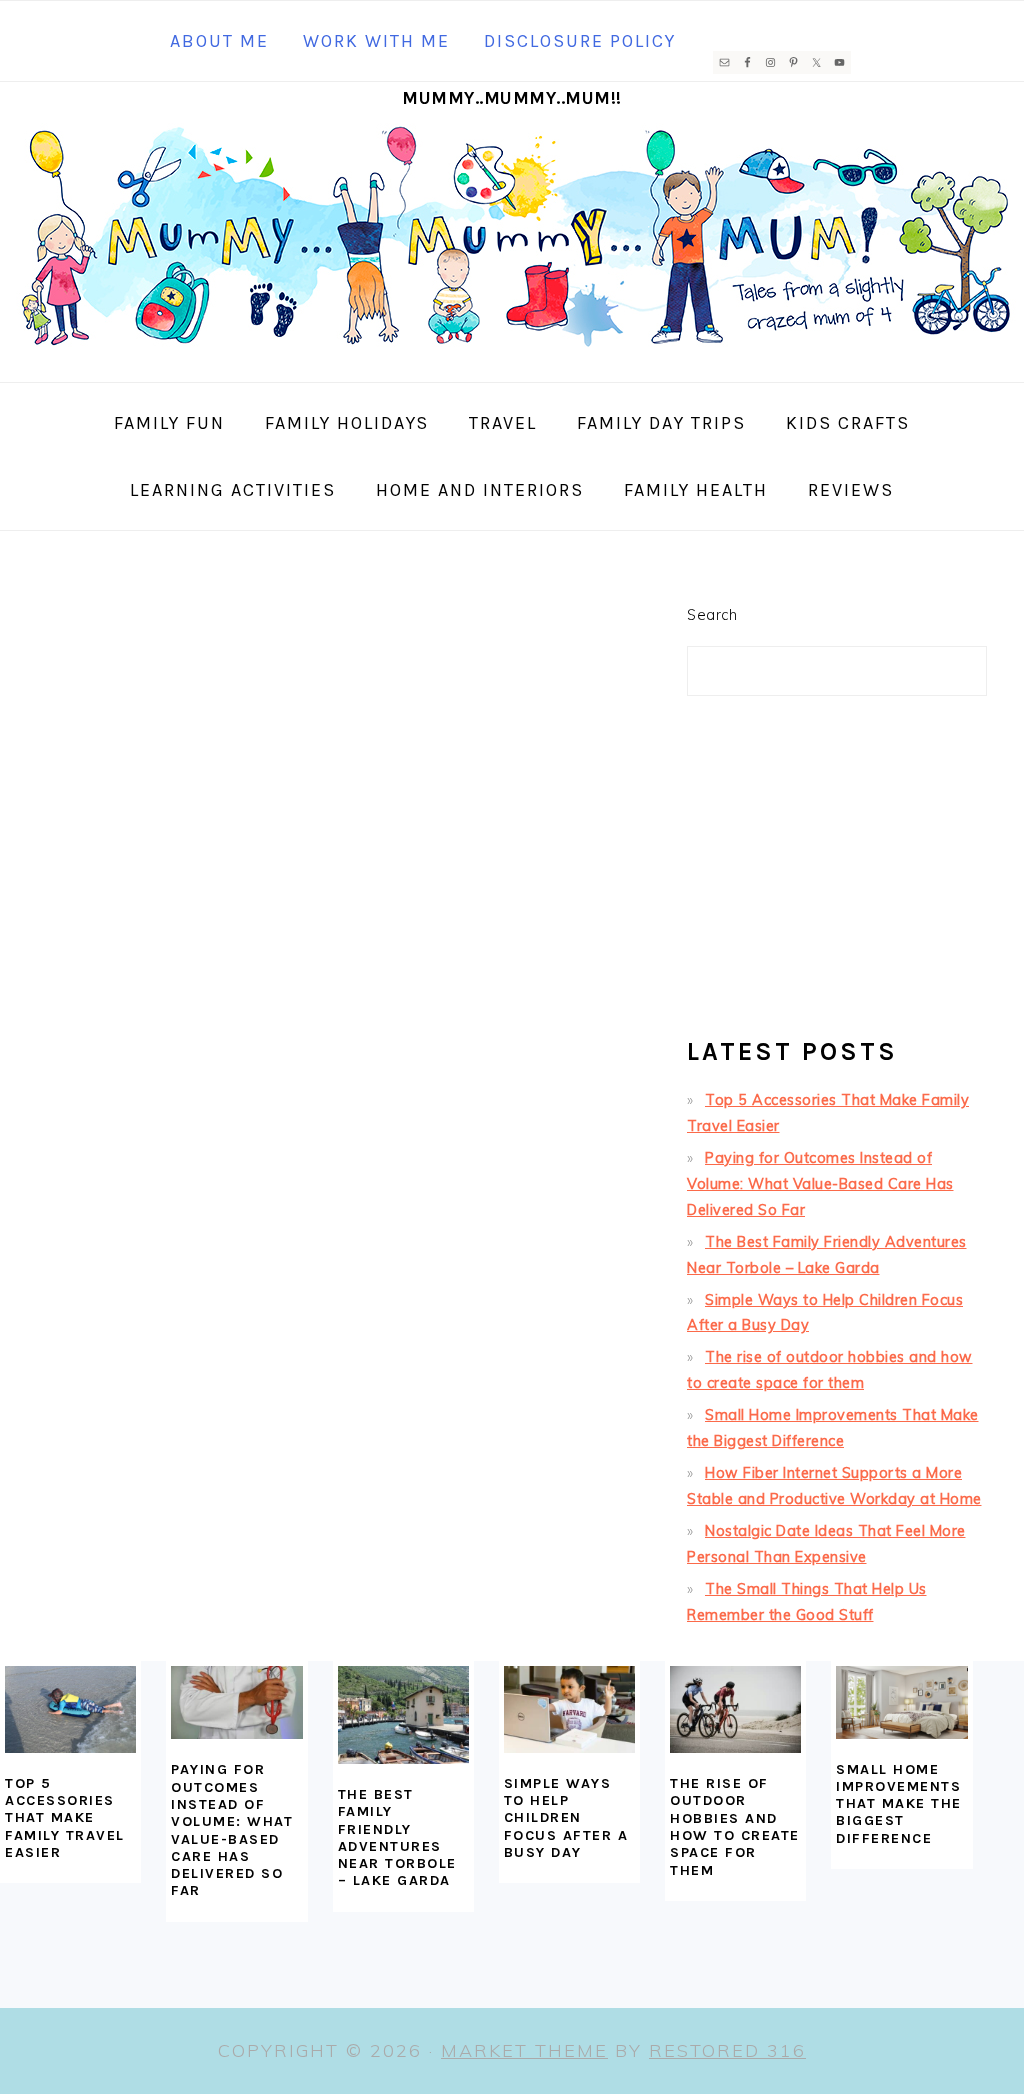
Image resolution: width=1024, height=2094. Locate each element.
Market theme (524, 2050)
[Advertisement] (837, 875)
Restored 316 (727, 2050)
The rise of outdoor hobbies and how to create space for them (735, 1826)
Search (712, 615)
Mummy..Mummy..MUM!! (512, 98)
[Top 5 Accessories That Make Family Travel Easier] (70, 1709)
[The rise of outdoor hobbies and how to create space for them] (735, 1710)
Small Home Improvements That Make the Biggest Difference (899, 1804)
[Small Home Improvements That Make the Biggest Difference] (901, 1702)
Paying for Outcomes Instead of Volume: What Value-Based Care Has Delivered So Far (820, 1184)
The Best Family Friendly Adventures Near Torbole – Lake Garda (397, 1837)
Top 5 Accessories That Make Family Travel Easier (65, 1818)
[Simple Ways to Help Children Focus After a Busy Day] (569, 1709)
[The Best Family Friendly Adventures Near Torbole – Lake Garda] (403, 1715)
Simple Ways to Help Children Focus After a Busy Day (566, 1818)
